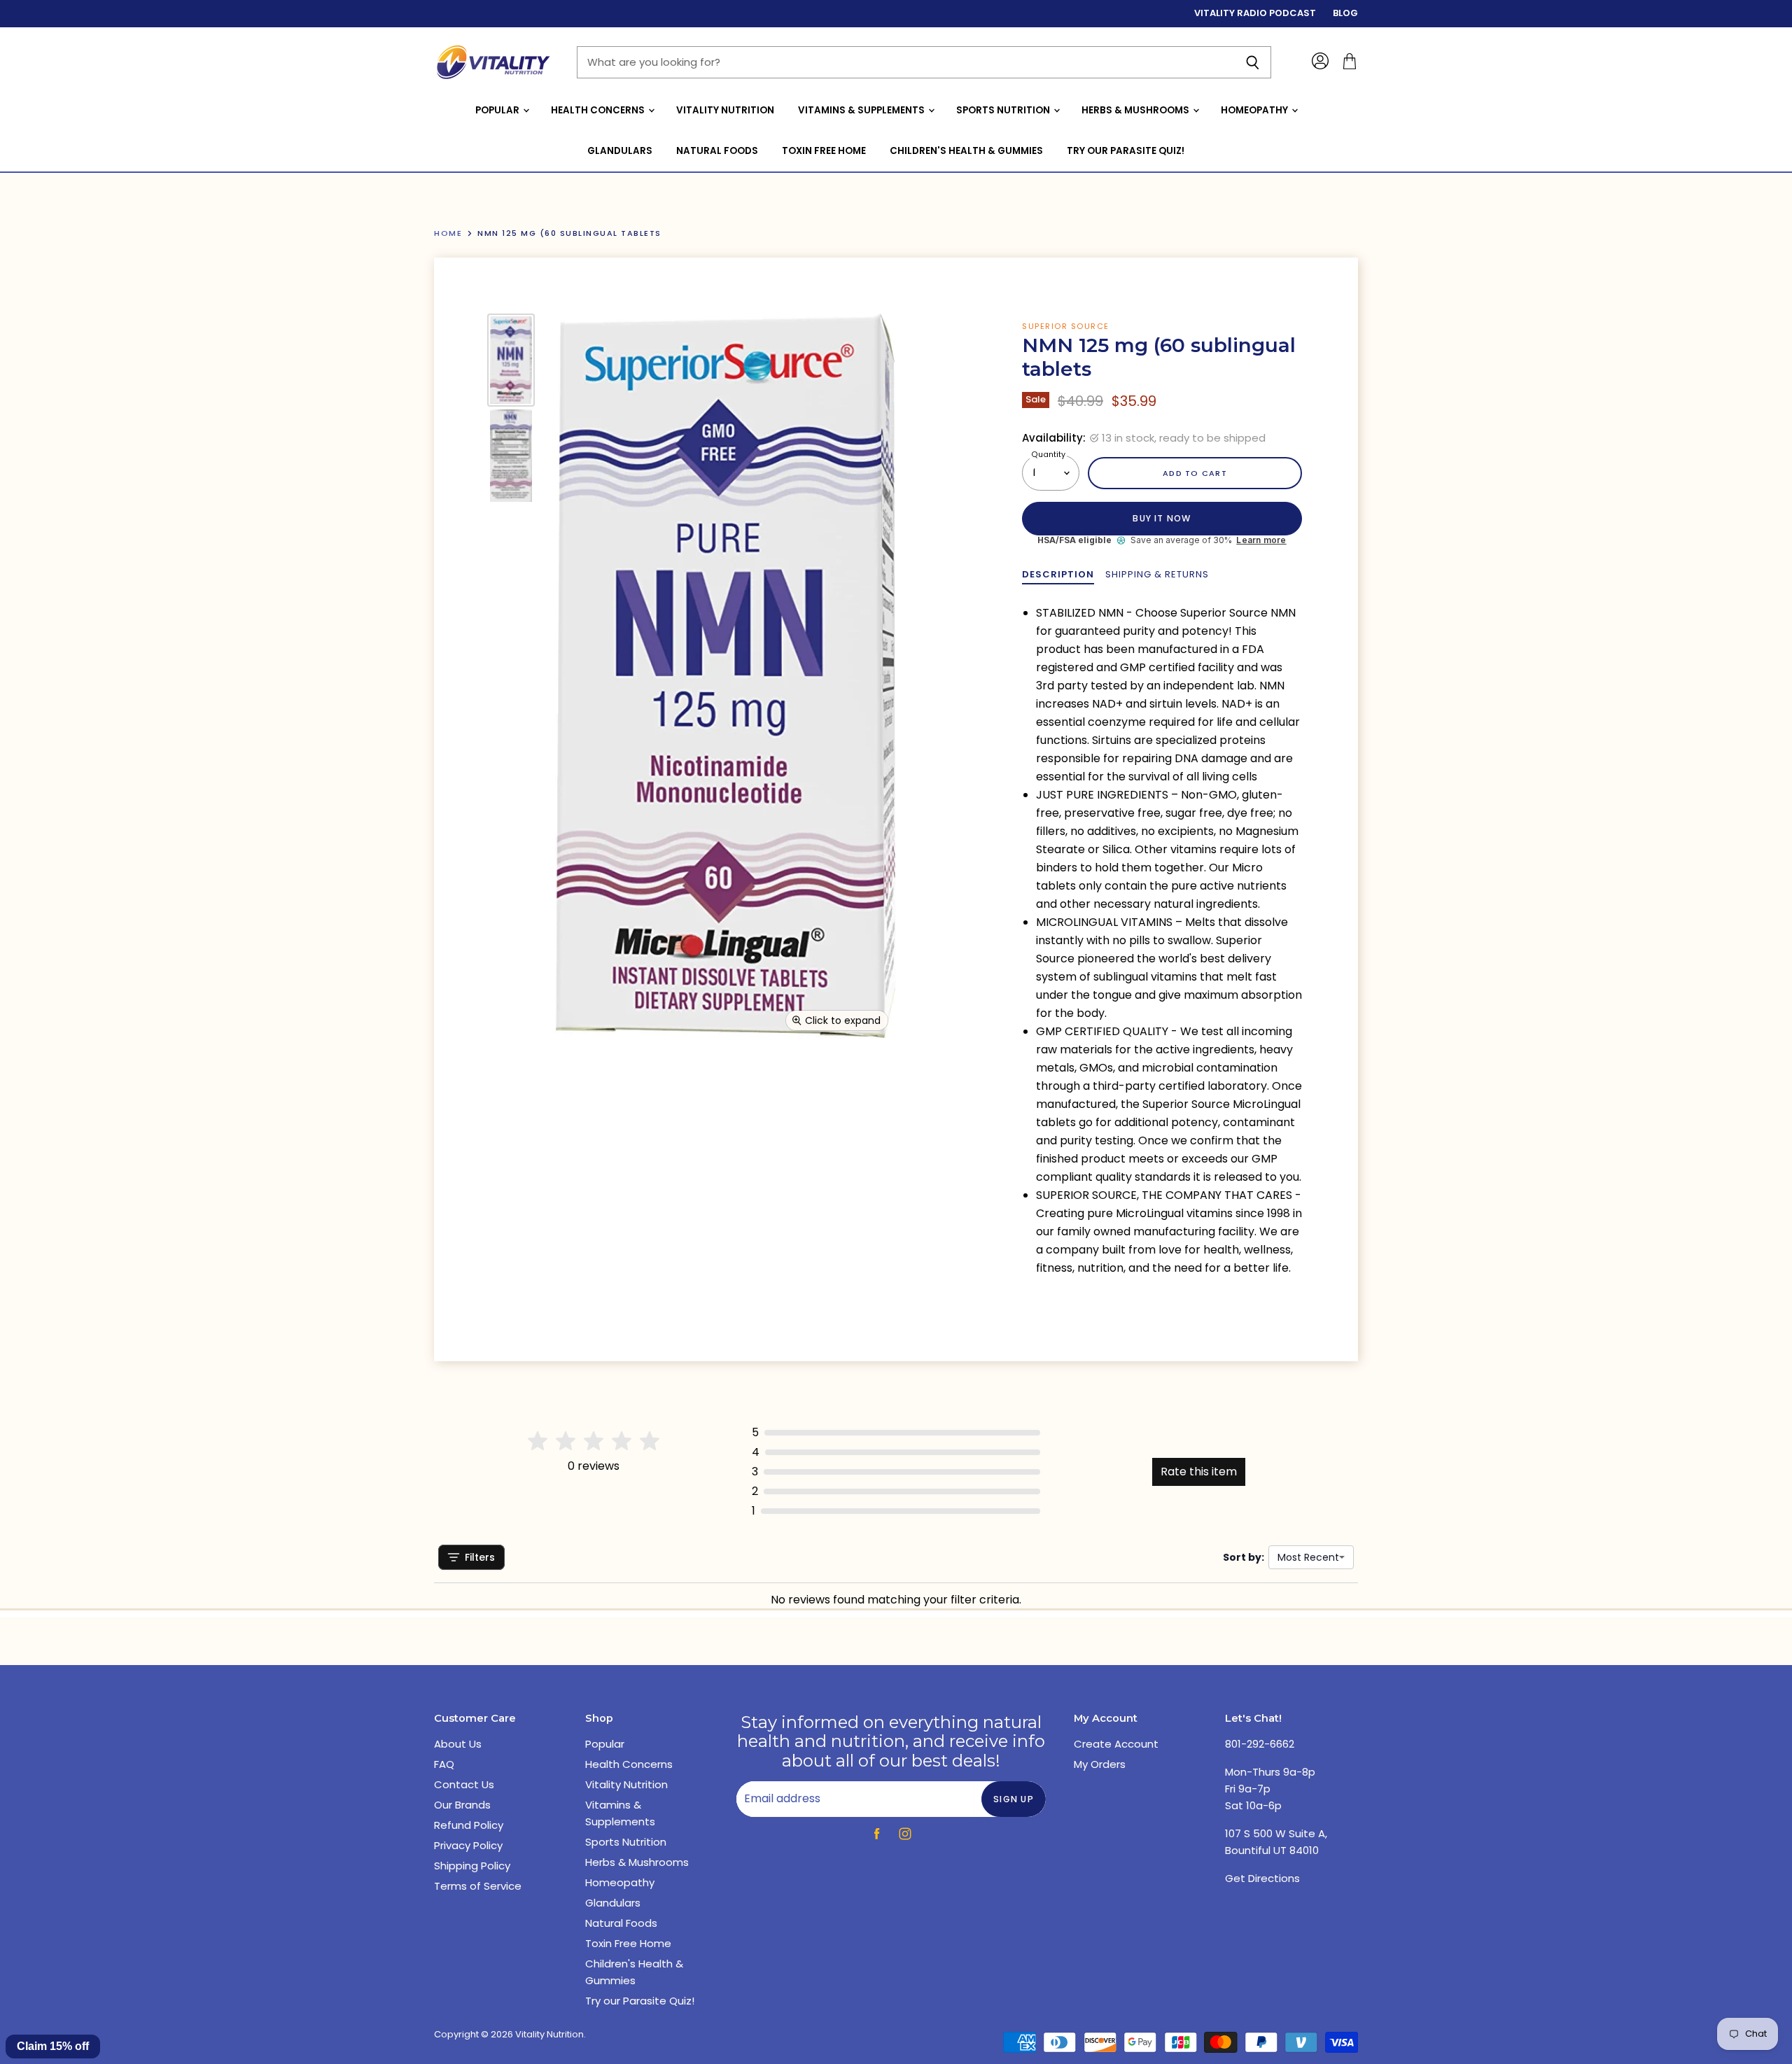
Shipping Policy (472, 1866)
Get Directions (1262, 1878)
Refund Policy (469, 1825)
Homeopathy (1255, 110)
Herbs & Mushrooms (1136, 110)
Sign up (1014, 1799)
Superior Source (1066, 326)
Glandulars (620, 151)
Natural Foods (717, 151)
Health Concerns (599, 110)
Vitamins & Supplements (862, 110)
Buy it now (1162, 518)
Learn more (1261, 540)
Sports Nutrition (1004, 110)
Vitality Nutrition (725, 110)
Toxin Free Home (824, 151)
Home (448, 233)
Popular (498, 110)
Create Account (1116, 1744)
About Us (458, 1744)
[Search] (1253, 62)
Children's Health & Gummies (966, 151)
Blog (1345, 14)
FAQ (444, 1764)
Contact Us (464, 1784)
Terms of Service (478, 1886)
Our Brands (462, 1805)
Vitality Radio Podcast (1255, 14)
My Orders (1100, 1764)
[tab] (1058, 575)
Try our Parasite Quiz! (1126, 151)
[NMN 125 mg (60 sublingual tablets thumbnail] (511, 360)
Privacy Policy (468, 1845)
